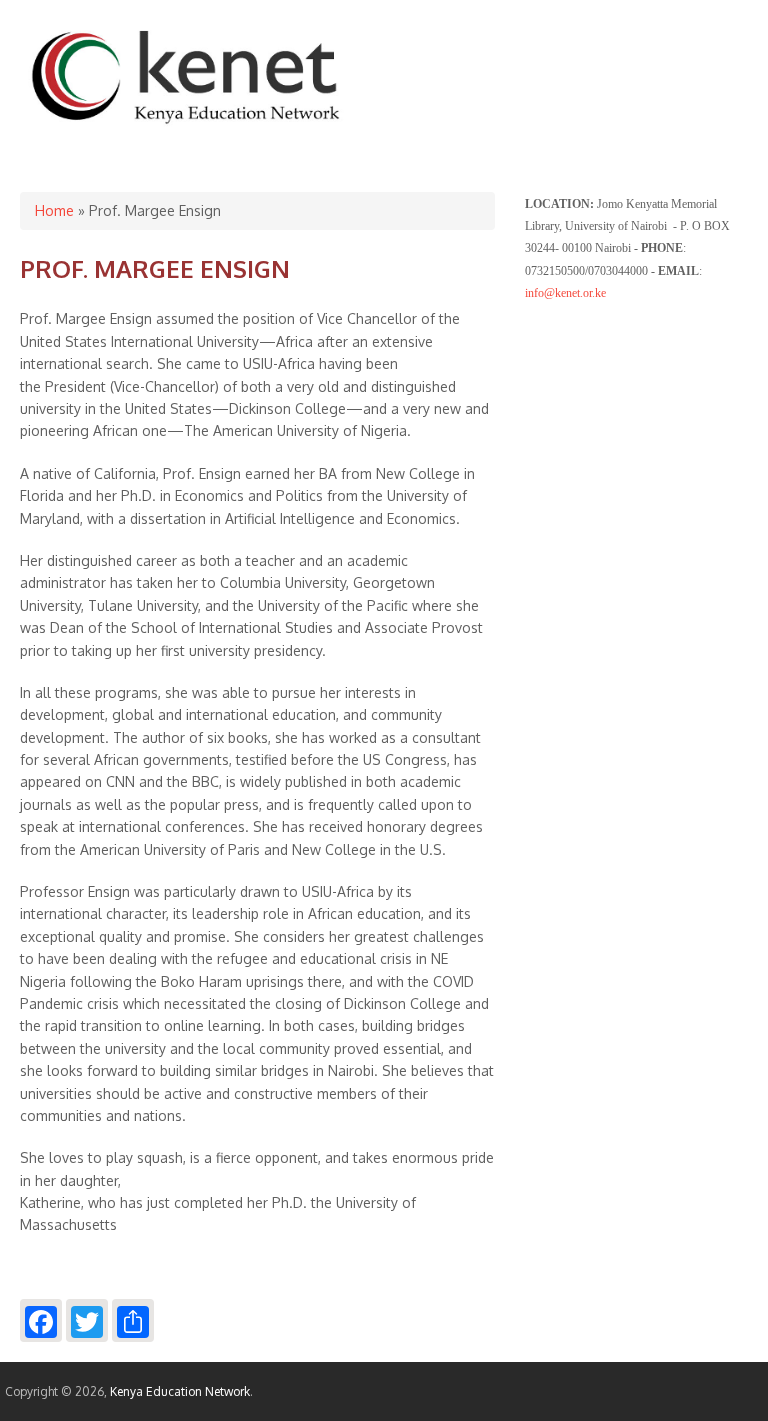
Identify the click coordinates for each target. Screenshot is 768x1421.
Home (54, 210)
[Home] (187, 124)
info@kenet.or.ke (565, 293)
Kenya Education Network (180, 1391)
